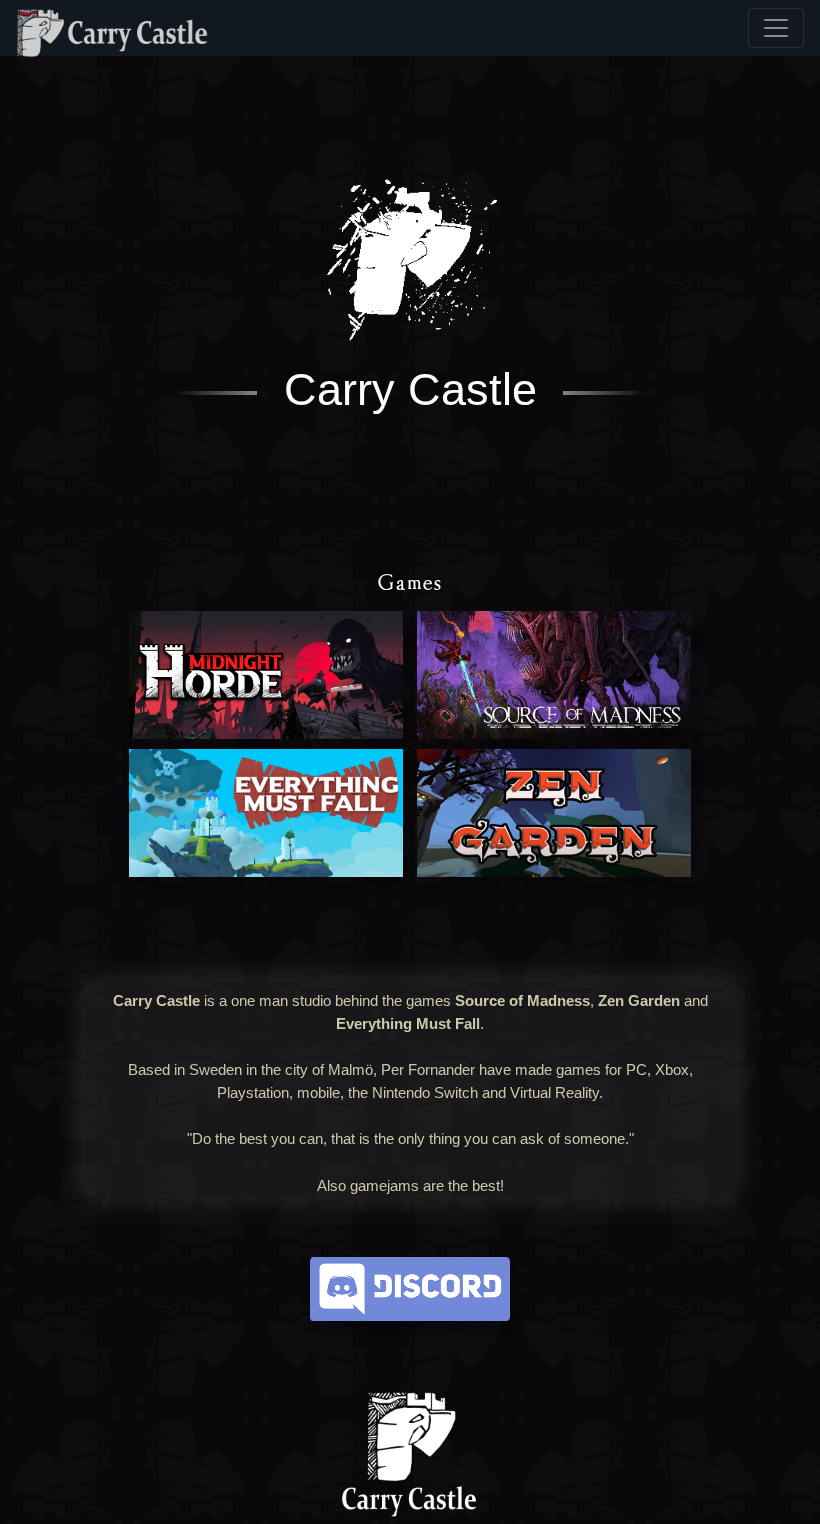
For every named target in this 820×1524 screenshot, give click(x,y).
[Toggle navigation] (776, 28)
